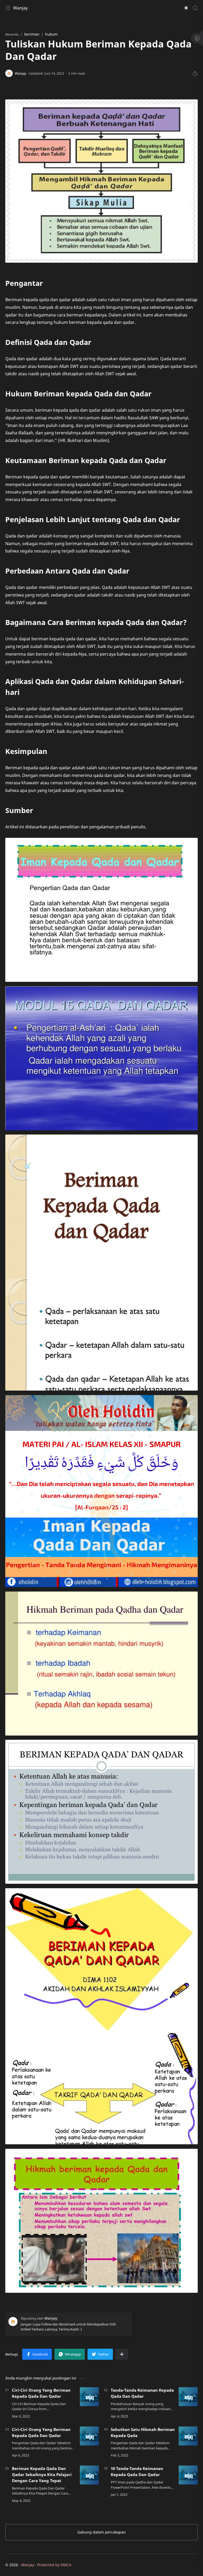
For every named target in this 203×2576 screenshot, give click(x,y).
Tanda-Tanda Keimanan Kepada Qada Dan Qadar (142, 2393)
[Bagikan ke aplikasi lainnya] (122, 2354)
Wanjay (20, 8)
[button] (186, 8)
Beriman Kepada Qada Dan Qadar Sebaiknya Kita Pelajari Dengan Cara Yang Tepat (42, 2474)
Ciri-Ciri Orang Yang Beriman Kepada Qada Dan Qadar (41, 2393)
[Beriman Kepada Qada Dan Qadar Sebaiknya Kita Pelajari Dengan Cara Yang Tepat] (89, 2475)
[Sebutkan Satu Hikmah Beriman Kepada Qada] (188, 2436)
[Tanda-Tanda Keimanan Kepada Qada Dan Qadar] (188, 2397)
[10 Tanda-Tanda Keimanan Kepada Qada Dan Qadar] (188, 2475)
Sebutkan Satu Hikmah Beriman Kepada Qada (143, 2432)
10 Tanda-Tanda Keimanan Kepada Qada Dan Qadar (137, 2471)
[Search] (195, 8)
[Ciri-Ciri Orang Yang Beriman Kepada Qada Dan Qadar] (89, 2397)
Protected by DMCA (54, 2565)
